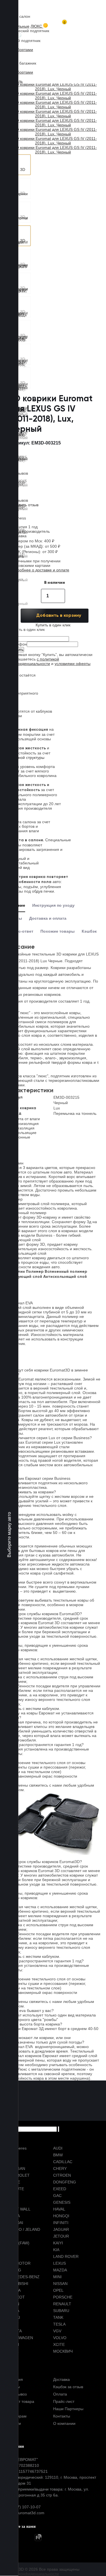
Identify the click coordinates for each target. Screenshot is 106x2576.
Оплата (60, 2394)
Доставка (61, 2379)
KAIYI (58, 2243)
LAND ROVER (66, 2256)
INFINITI (61, 2223)
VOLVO (60, 2338)
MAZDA (60, 2270)
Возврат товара (20, 2401)
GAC (57, 2196)
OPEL (58, 2290)
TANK (58, 2317)
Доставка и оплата (48, 918)
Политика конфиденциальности (29, 2574)
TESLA (59, 2324)
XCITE (59, 2344)
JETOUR (61, 2236)
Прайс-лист (64, 2401)
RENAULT (62, 2304)
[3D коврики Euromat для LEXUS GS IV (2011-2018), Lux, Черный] (20, 165)
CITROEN (62, 2175)
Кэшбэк (89, 931)
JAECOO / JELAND (23, 2229)
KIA (56, 2250)
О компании (64, 2423)
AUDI (58, 2148)
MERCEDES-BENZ (23, 2277)
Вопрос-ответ (20, 931)
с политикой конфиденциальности (34, 661)
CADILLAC (63, 2162)
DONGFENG (65, 2182)
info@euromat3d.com (25, 2513)
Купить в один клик (53, 625)
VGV (57, 2331)
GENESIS (62, 2202)
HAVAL (59, 2209)
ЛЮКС (37, 26)
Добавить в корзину (59, 616)
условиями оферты (73, 664)
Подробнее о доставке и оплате (40, 570)
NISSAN (60, 2284)
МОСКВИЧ (63, 2351)
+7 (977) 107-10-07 (23, 2507)
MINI (57, 2277)
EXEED (60, 2189)
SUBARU (61, 2311)
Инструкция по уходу (53, 905)
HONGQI (61, 2216)
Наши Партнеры (68, 2409)
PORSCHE (63, 2297)
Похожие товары (58, 931)
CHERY (60, 2168)
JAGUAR (61, 2229)
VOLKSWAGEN (19, 2338)
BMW (58, 2155)
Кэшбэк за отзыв (68, 2387)
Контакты (62, 2416)
